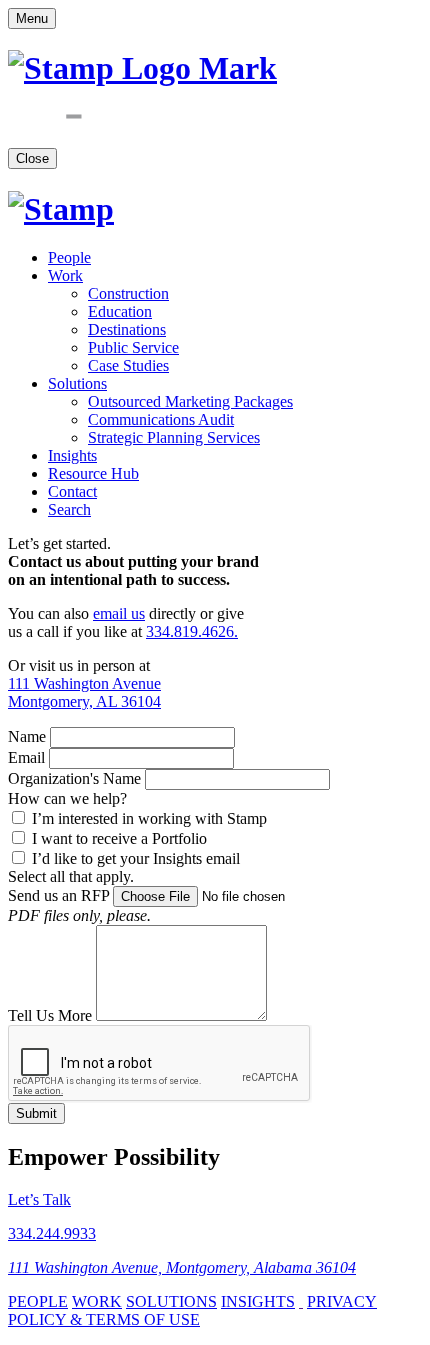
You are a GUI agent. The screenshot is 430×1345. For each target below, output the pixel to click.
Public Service (133, 347)
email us (119, 613)
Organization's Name (74, 778)
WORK (97, 1301)
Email (26, 757)
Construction (128, 293)
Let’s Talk (39, 1199)
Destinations (127, 329)
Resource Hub (93, 473)
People (69, 257)
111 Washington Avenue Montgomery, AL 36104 (84, 692)
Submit (36, 1113)
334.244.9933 (52, 1233)
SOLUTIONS (171, 1301)
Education (120, 311)
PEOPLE (38, 1301)
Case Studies (128, 365)
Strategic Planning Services (174, 437)
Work (65, 275)
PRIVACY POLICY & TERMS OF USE (192, 1310)
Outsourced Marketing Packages (190, 401)
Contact (72, 491)
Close (32, 158)
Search (69, 509)
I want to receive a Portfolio (117, 838)
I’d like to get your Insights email (134, 858)
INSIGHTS (258, 1301)
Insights (72, 455)
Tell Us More (50, 1015)
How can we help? (67, 798)
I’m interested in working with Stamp (147, 818)
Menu (32, 18)
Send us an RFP (58, 895)
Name (27, 736)
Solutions (77, 383)
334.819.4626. (192, 631)
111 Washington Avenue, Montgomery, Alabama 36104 (182, 1267)
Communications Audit (161, 419)
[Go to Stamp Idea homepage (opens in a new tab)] (61, 209)
